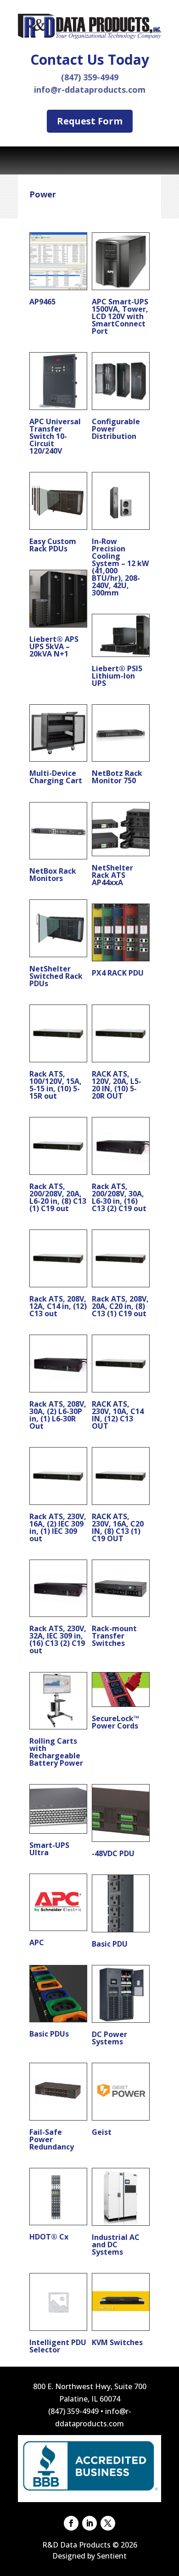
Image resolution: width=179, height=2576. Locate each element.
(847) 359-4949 (90, 77)
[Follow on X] (108, 2523)
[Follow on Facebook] (71, 2523)
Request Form (90, 121)
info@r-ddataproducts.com (90, 90)
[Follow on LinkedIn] (89, 2523)
